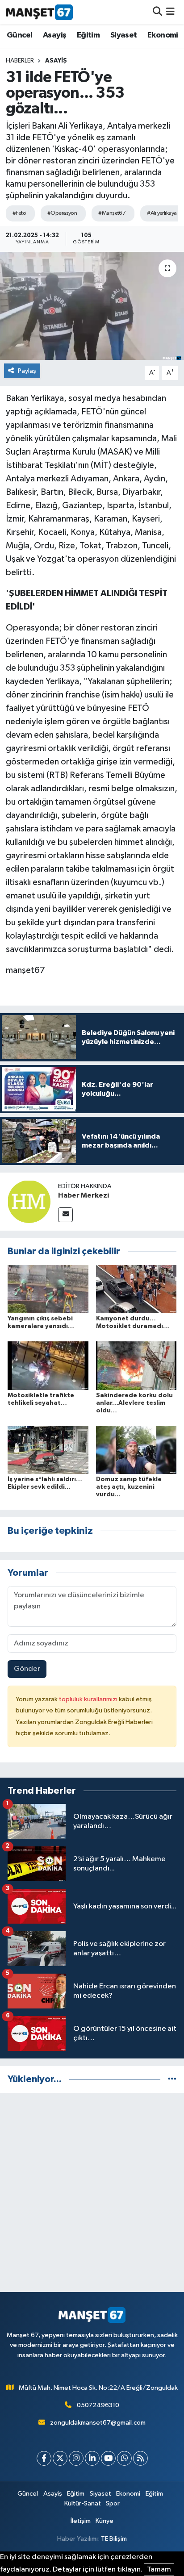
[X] (60, 2458)
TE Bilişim (114, 2539)
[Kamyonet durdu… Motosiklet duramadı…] (136, 1289)
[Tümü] (172, 2079)
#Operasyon (62, 213)
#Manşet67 (112, 213)
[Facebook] (44, 2458)
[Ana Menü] (170, 12)
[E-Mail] (65, 1215)
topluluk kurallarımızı (89, 1699)
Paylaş (27, 371)
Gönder (27, 1669)
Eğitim (88, 35)
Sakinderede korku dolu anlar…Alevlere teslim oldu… (134, 1403)
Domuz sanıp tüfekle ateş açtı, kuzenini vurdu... (129, 1487)
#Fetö (19, 213)
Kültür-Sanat (83, 2503)
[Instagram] (76, 2458)
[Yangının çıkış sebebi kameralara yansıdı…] (48, 1289)
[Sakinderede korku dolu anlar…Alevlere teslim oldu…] (136, 1366)
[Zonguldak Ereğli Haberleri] (39, 12)
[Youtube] (108, 2458)
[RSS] (140, 2458)
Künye (105, 2521)
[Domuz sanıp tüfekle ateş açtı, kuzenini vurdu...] (136, 1450)
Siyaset (124, 35)
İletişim (81, 2521)
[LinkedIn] (92, 2458)
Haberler (20, 61)
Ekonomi (163, 35)
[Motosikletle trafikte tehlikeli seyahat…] (48, 1366)
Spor (113, 2503)
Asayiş (54, 35)
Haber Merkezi (84, 1195)
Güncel (19, 35)
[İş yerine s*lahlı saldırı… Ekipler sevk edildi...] (48, 1450)
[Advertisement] (92, 2192)
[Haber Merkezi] (29, 1201)
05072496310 (98, 2405)
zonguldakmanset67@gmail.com (98, 2423)
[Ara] (157, 12)
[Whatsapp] (124, 2458)
